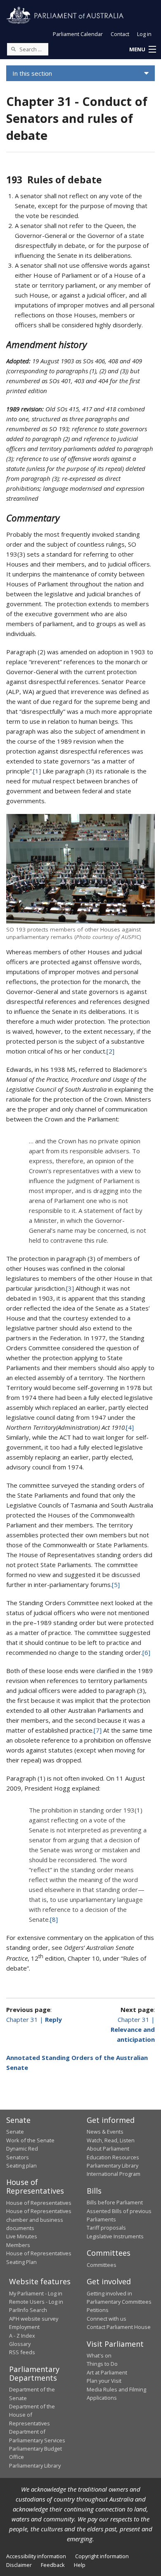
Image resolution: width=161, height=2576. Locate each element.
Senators (18, 2157)
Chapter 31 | (34, 2019)
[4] (130, 1427)
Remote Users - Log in (36, 2302)
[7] (98, 1730)
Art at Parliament (107, 2372)
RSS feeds (22, 2352)
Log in (144, 34)
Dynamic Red (22, 2149)
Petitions (98, 2310)
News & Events (105, 2132)
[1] (37, 771)
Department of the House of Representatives (32, 2415)
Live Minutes (22, 2236)
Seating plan (21, 2165)
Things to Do (102, 2364)
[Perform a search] (13, 49)
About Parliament (108, 2149)
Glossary (20, 2344)
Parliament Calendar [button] (78, 34)
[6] (146, 1652)
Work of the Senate (30, 2140)
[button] (142, 50)
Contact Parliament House (119, 2327)
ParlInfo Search (28, 2310)
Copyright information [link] (102, 2556)
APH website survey (34, 2319)
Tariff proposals (106, 2228)
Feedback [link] (53, 2565)
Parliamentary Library (112, 2165)
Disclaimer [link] (19, 2565)
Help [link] (80, 2565)
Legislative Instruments (115, 2236)
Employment (24, 2327)
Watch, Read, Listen (111, 2140)
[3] (70, 1288)
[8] (54, 1919)
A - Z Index (22, 2336)
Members (18, 2245)
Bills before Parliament (115, 2202)
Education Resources (113, 2157)
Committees (102, 2265)
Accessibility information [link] (36, 2556)
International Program (114, 2174)
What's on (99, 2355)
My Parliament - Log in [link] (36, 2293)
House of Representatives (39, 2203)
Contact (120, 34)
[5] (116, 1584)
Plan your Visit (104, 2381)
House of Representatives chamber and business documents (39, 2219)
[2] (110, 1051)
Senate (15, 2132)
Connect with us (107, 2319)
